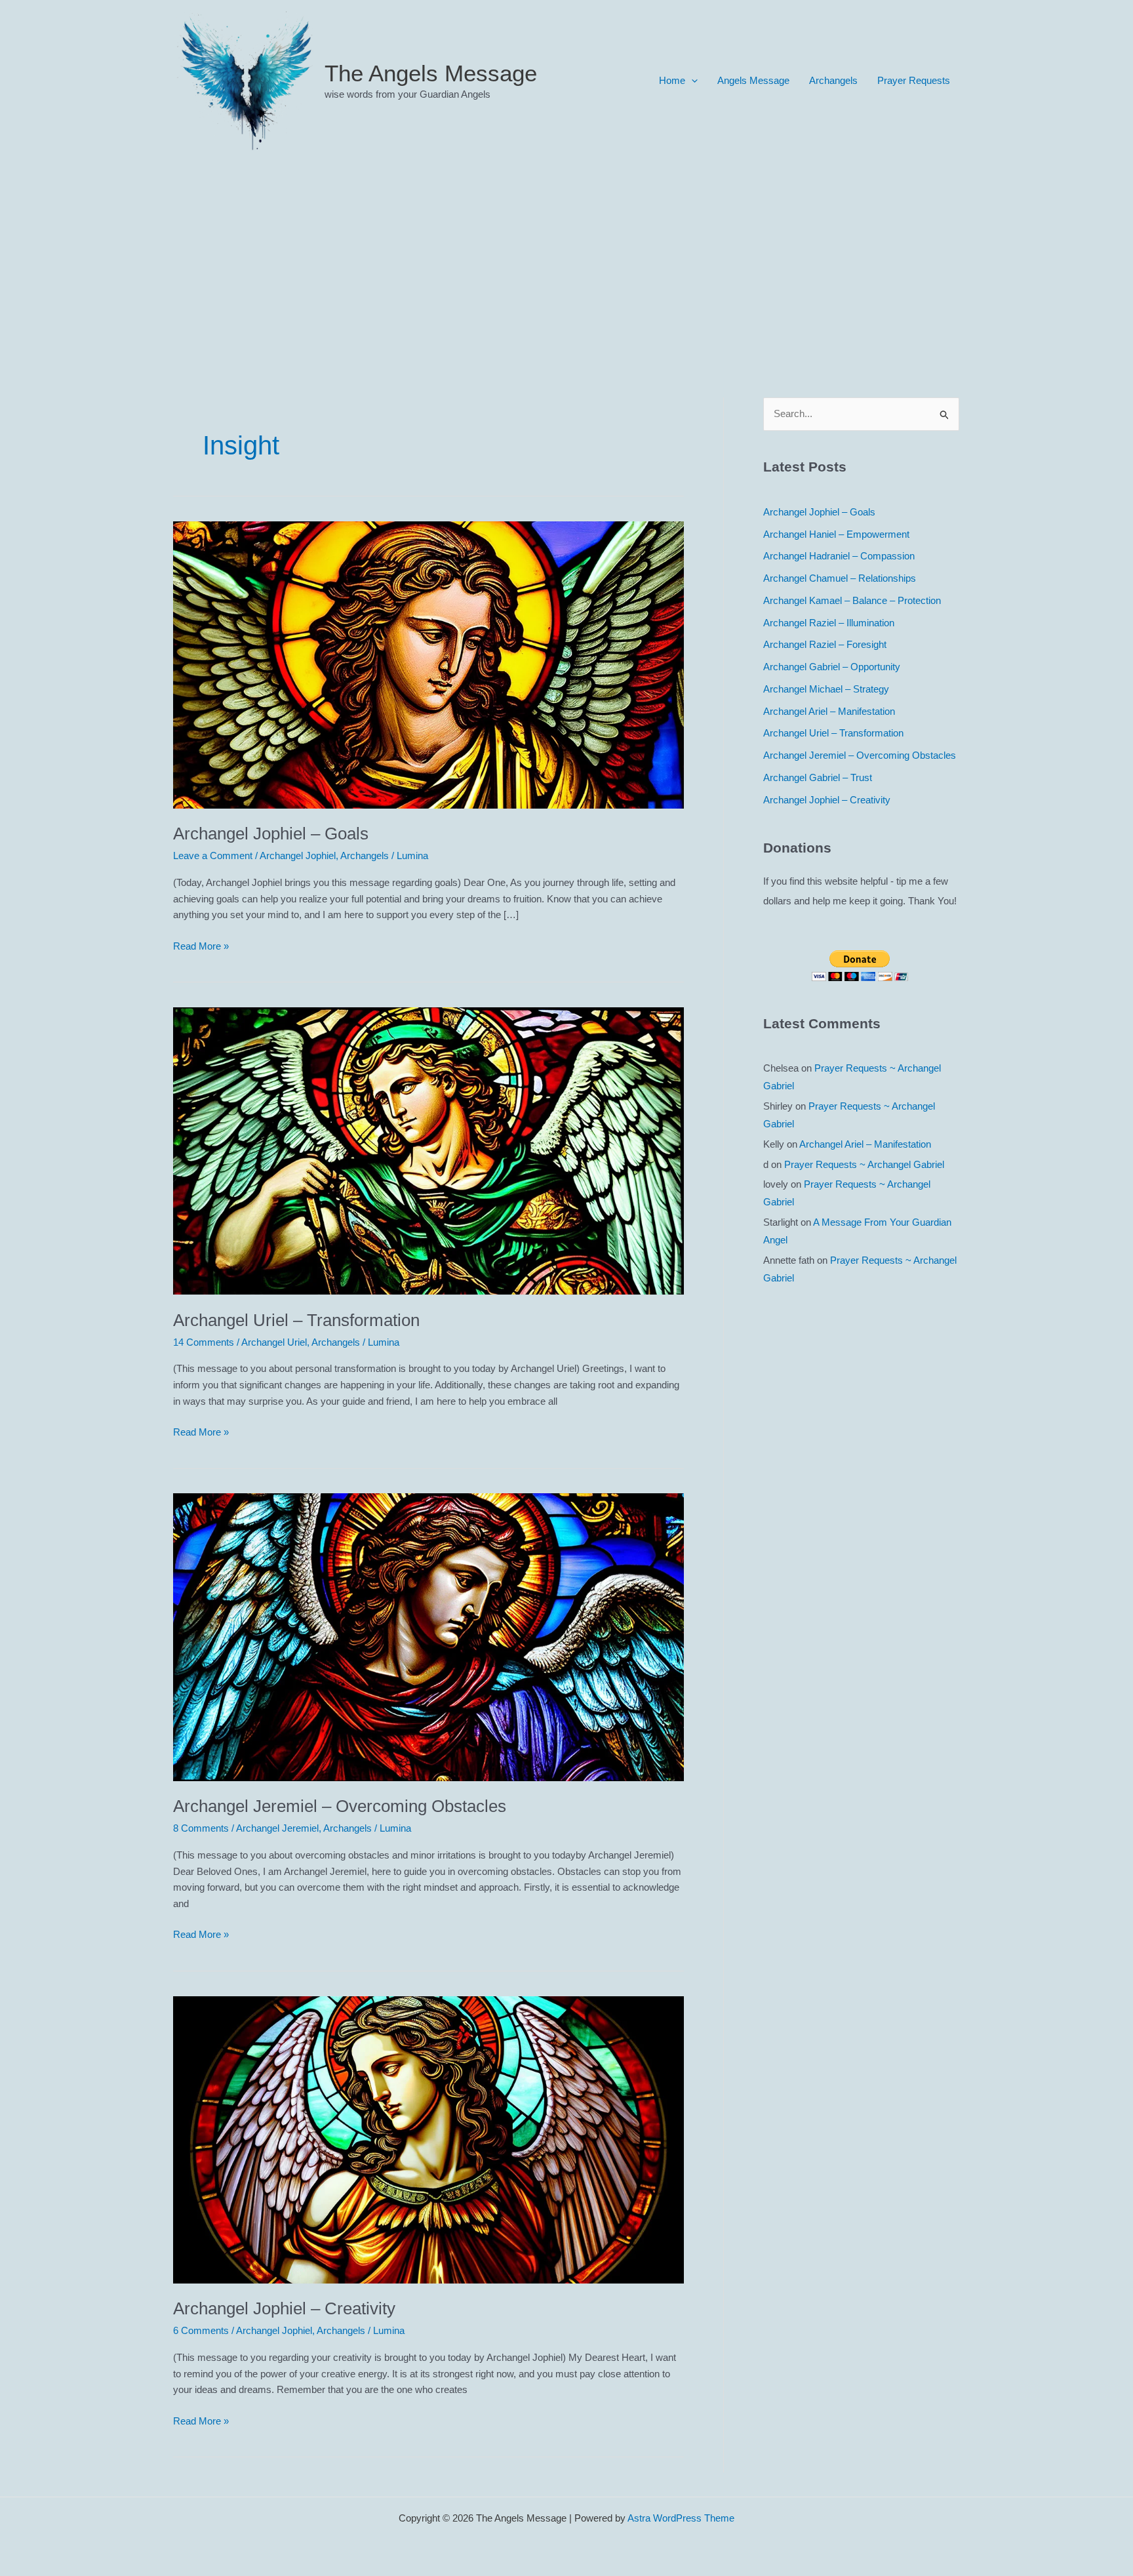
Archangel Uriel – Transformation (296, 1320)
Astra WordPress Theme (681, 2518)
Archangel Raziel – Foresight (825, 644)
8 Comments (201, 1828)
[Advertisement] (566, 260)
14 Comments (204, 1342)
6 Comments (201, 2330)
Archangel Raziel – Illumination (829, 623)
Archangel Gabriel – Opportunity (832, 667)
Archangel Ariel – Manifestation (829, 711)
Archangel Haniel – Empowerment (836, 534)
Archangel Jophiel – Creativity (284, 2308)
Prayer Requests (914, 80)
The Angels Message (431, 73)
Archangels (833, 80)
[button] (691, 81)
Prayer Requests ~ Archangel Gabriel (864, 1164)
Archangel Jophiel (298, 855)
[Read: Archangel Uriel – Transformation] (428, 1150)
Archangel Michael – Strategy (826, 689)
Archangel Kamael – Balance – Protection (852, 600)
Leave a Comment (213, 855)
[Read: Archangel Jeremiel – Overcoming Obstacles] (428, 1636)
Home (672, 80)
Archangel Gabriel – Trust (818, 777)
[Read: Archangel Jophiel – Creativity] (428, 2139)
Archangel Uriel (274, 1342)
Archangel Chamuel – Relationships (840, 578)
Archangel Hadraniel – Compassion (839, 556)
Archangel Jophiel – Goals (271, 834)
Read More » (201, 947)
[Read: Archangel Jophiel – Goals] (428, 664)
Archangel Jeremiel (277, 1828)
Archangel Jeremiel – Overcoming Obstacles (340, 1806)
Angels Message (753, 80)
